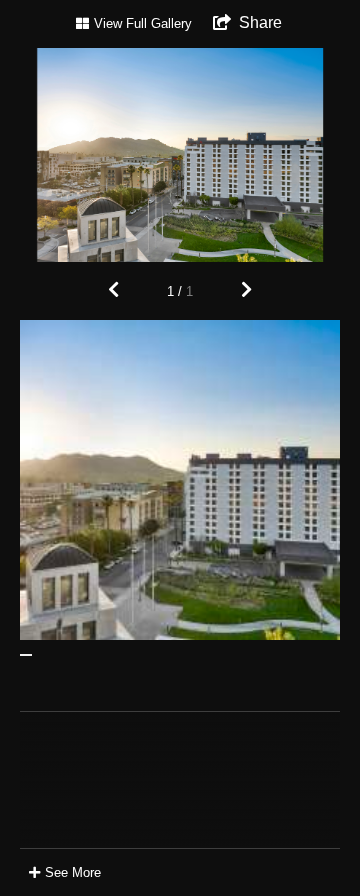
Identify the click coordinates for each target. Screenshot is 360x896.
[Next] (246, 291)
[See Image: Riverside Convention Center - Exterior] (26, 655)
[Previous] (113, 291)
